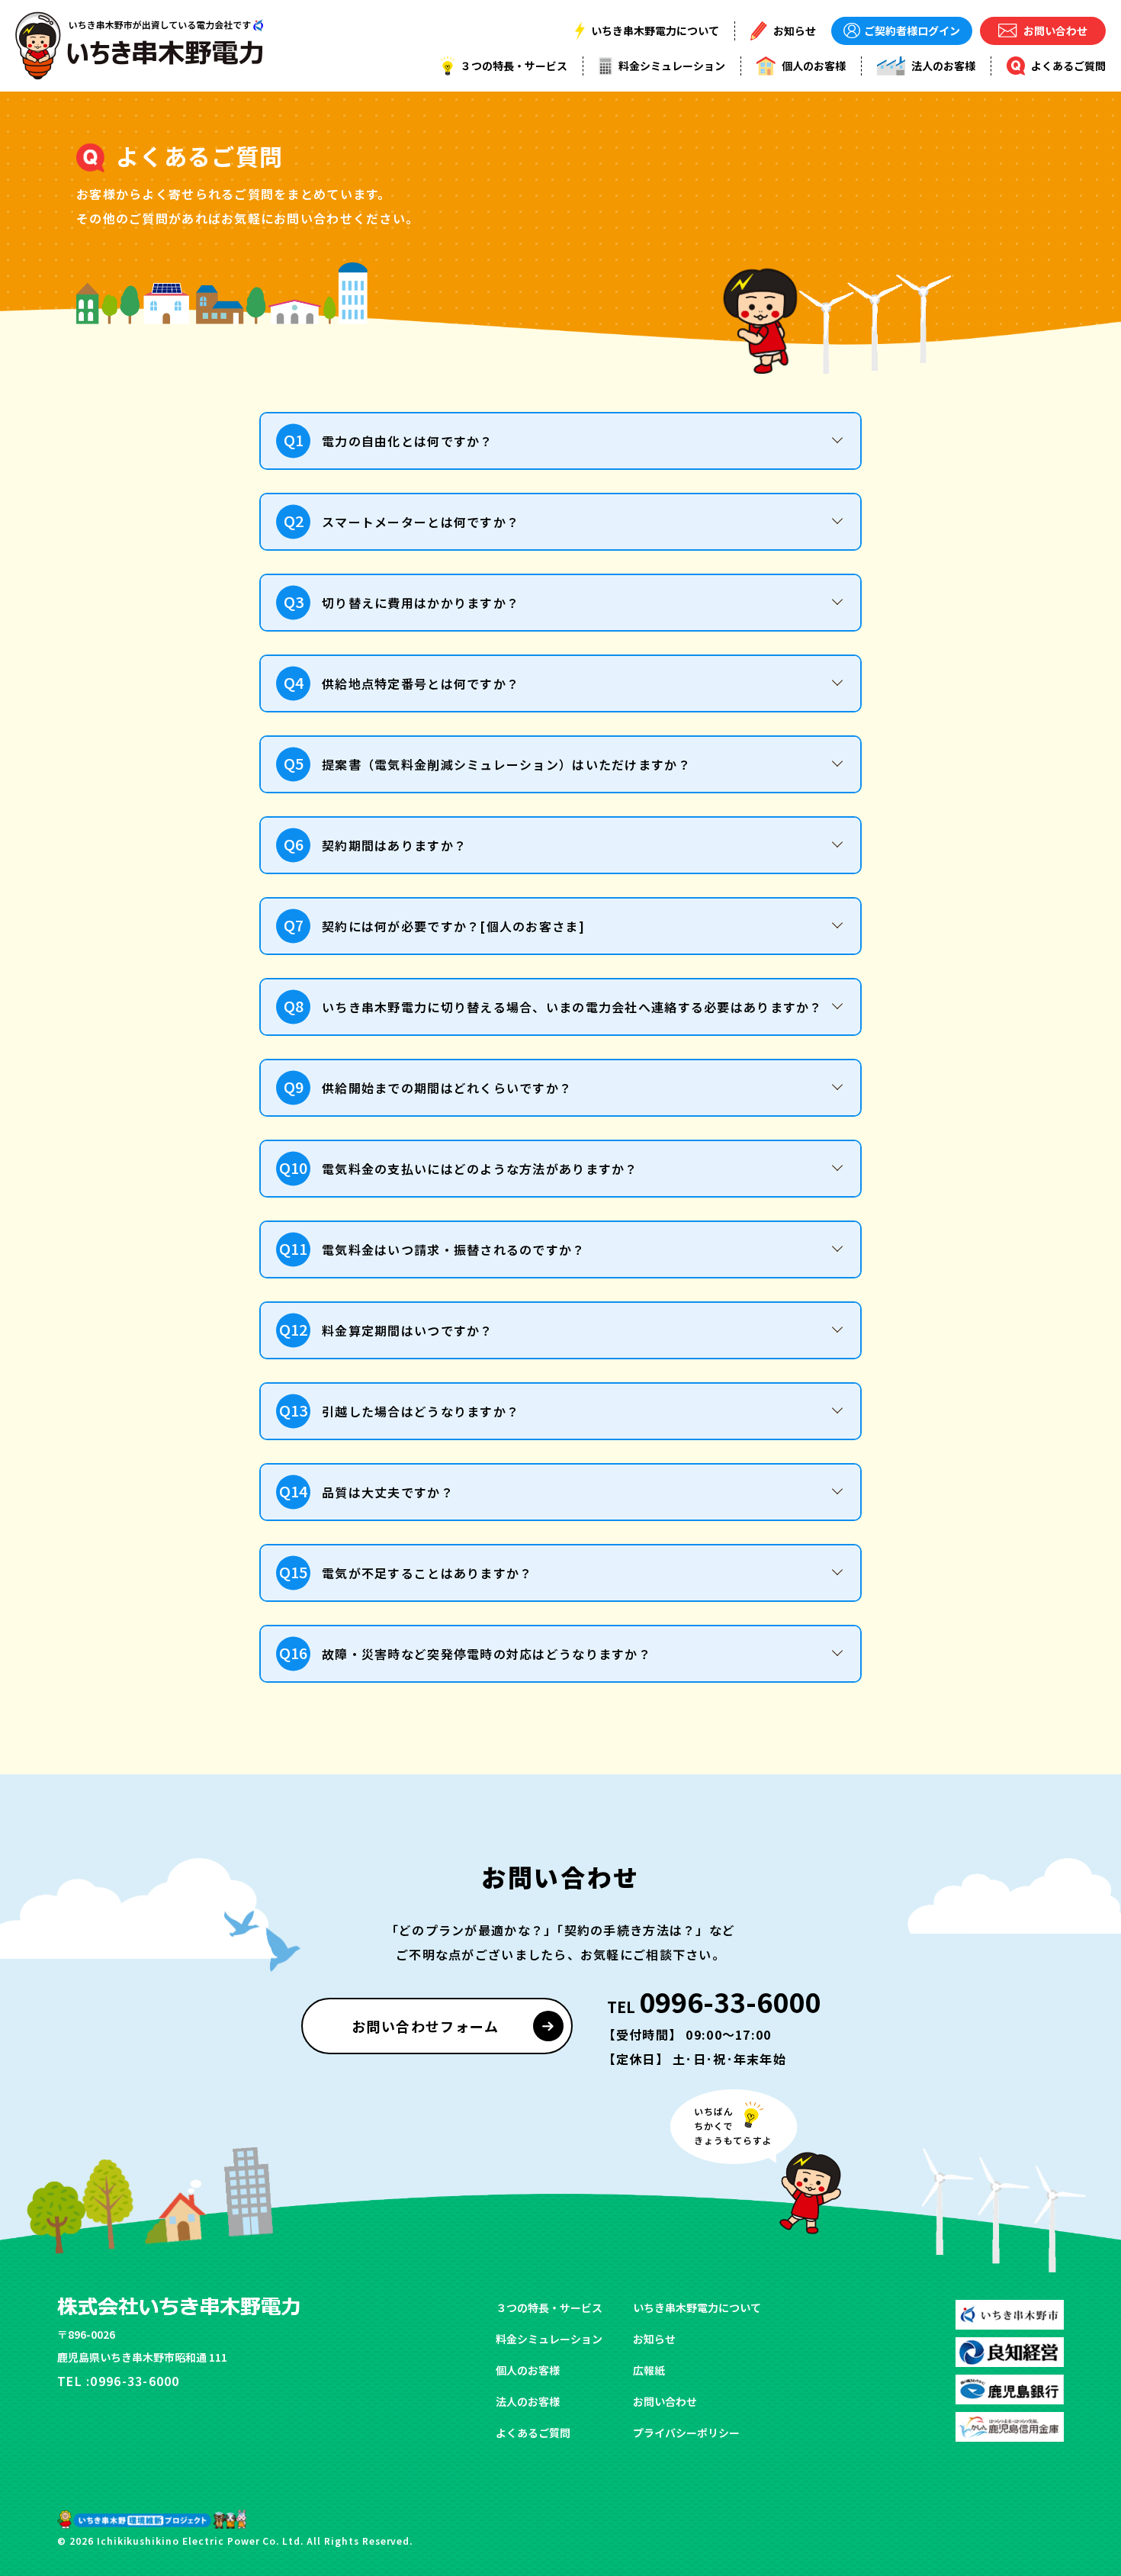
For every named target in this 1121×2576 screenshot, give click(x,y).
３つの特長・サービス (549, 2307)
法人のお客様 (528, 2401)
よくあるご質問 (533, 2433)
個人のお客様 (528, 2370)
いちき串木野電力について (697, 2307)
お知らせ (654, 2339)
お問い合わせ (665, 2401)
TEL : (119, 2381)
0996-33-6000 (712, 2001)
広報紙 (649, 2370)
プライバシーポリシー (686, 2433)
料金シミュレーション (549, 2339)
